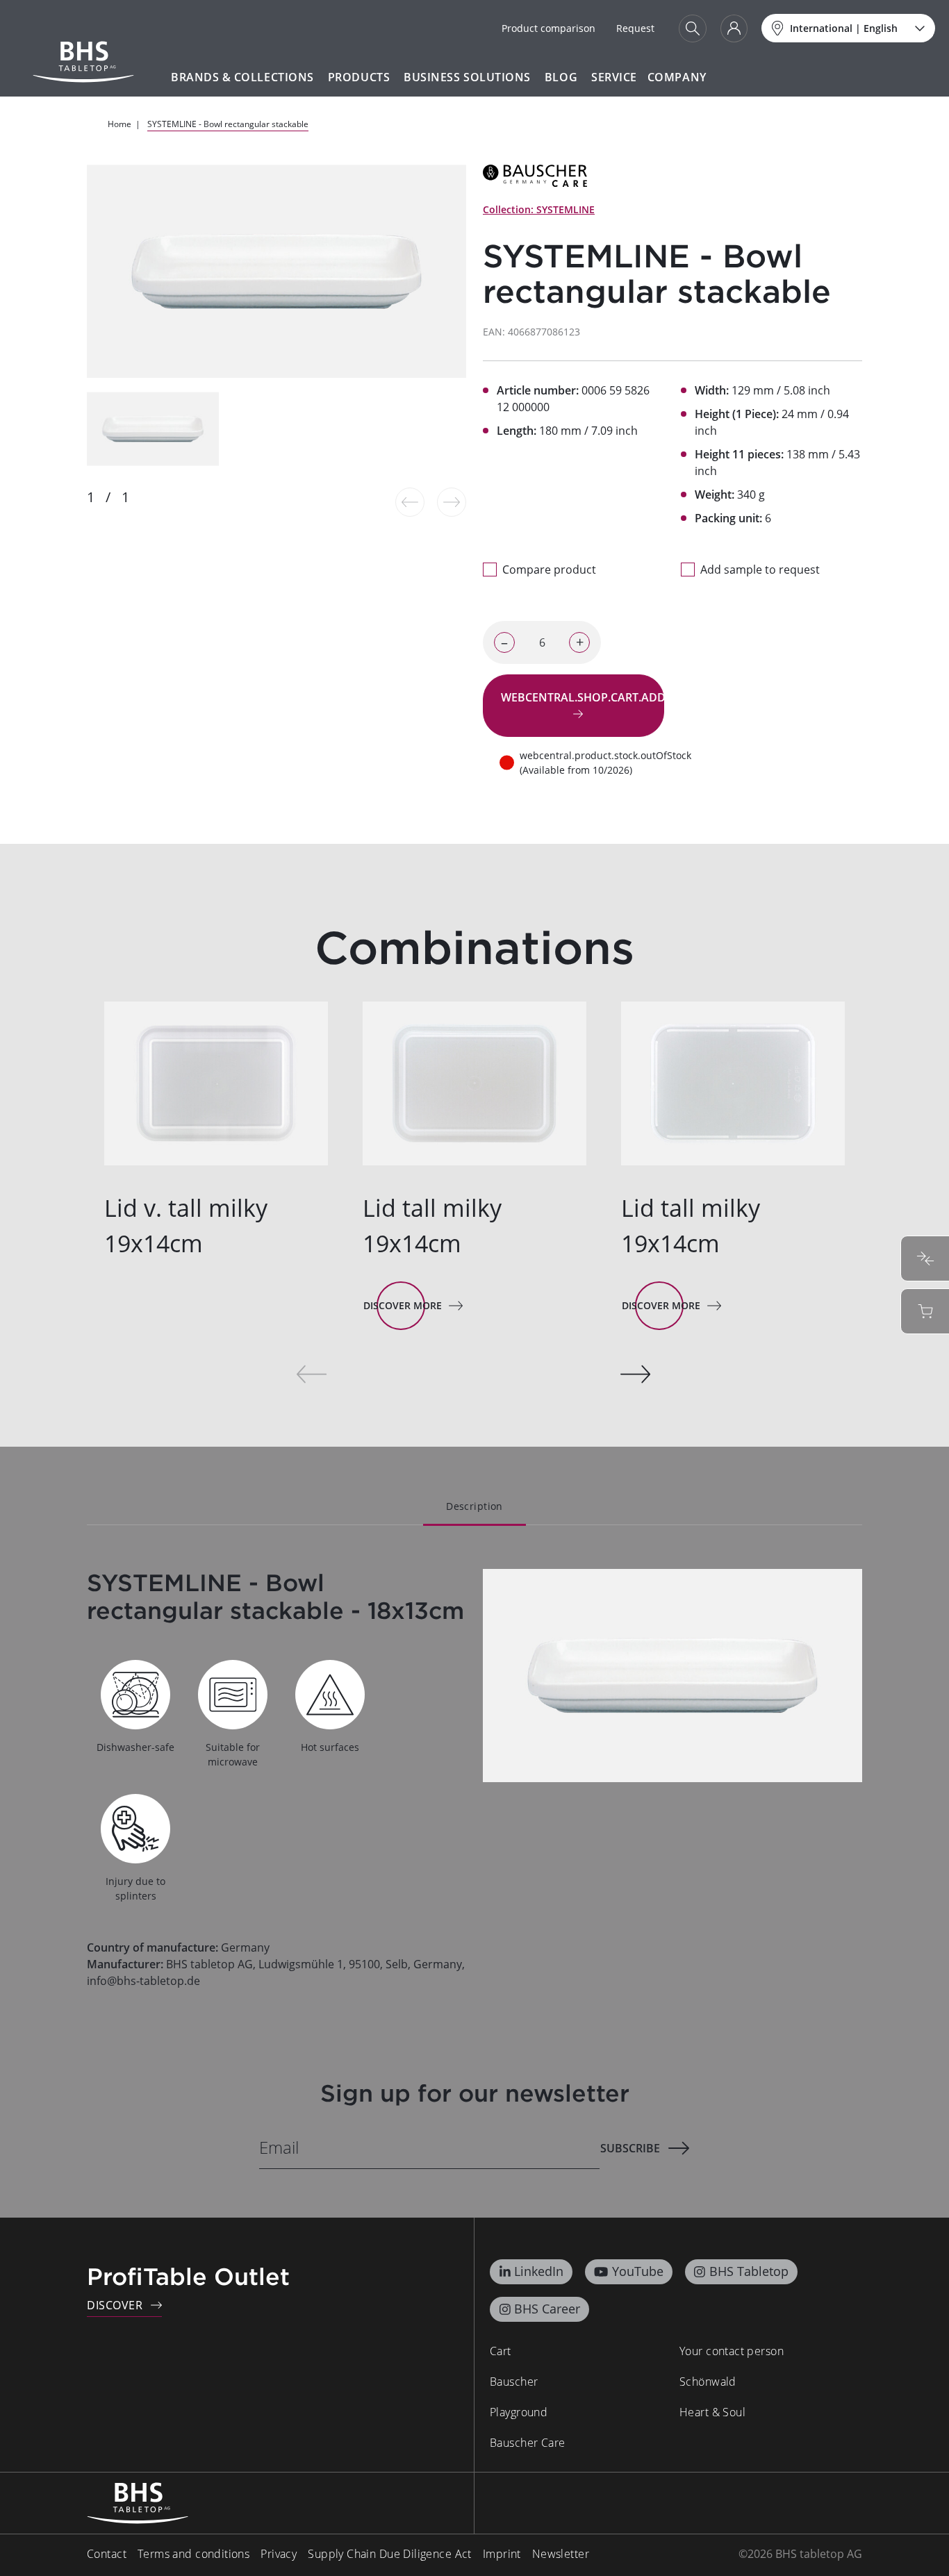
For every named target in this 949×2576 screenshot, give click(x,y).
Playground (519, 2412)
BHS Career (547, 2309)
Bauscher (514, 2382)
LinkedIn (539, 2271)
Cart (501, 2351)
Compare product (549, 570)
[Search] (693, 28)
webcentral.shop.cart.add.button (583, 697)
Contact (107, 2554)
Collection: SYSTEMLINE (539, 209)
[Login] (734, 28)
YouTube (638, 2271)
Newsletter (561, 2554)
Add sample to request (760, 570)
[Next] (636, 1374)
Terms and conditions (193, 2554)
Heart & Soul (712, 2412)
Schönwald (708, 2382)
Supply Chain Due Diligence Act (390, 2554)
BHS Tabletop (749, 2271)
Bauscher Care (527, 2443)
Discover (115, 2305)
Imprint (502, 2554)
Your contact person (732, 2351)
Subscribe (630, 2148)
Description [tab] (474, 1506)
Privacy (279, 2554)
